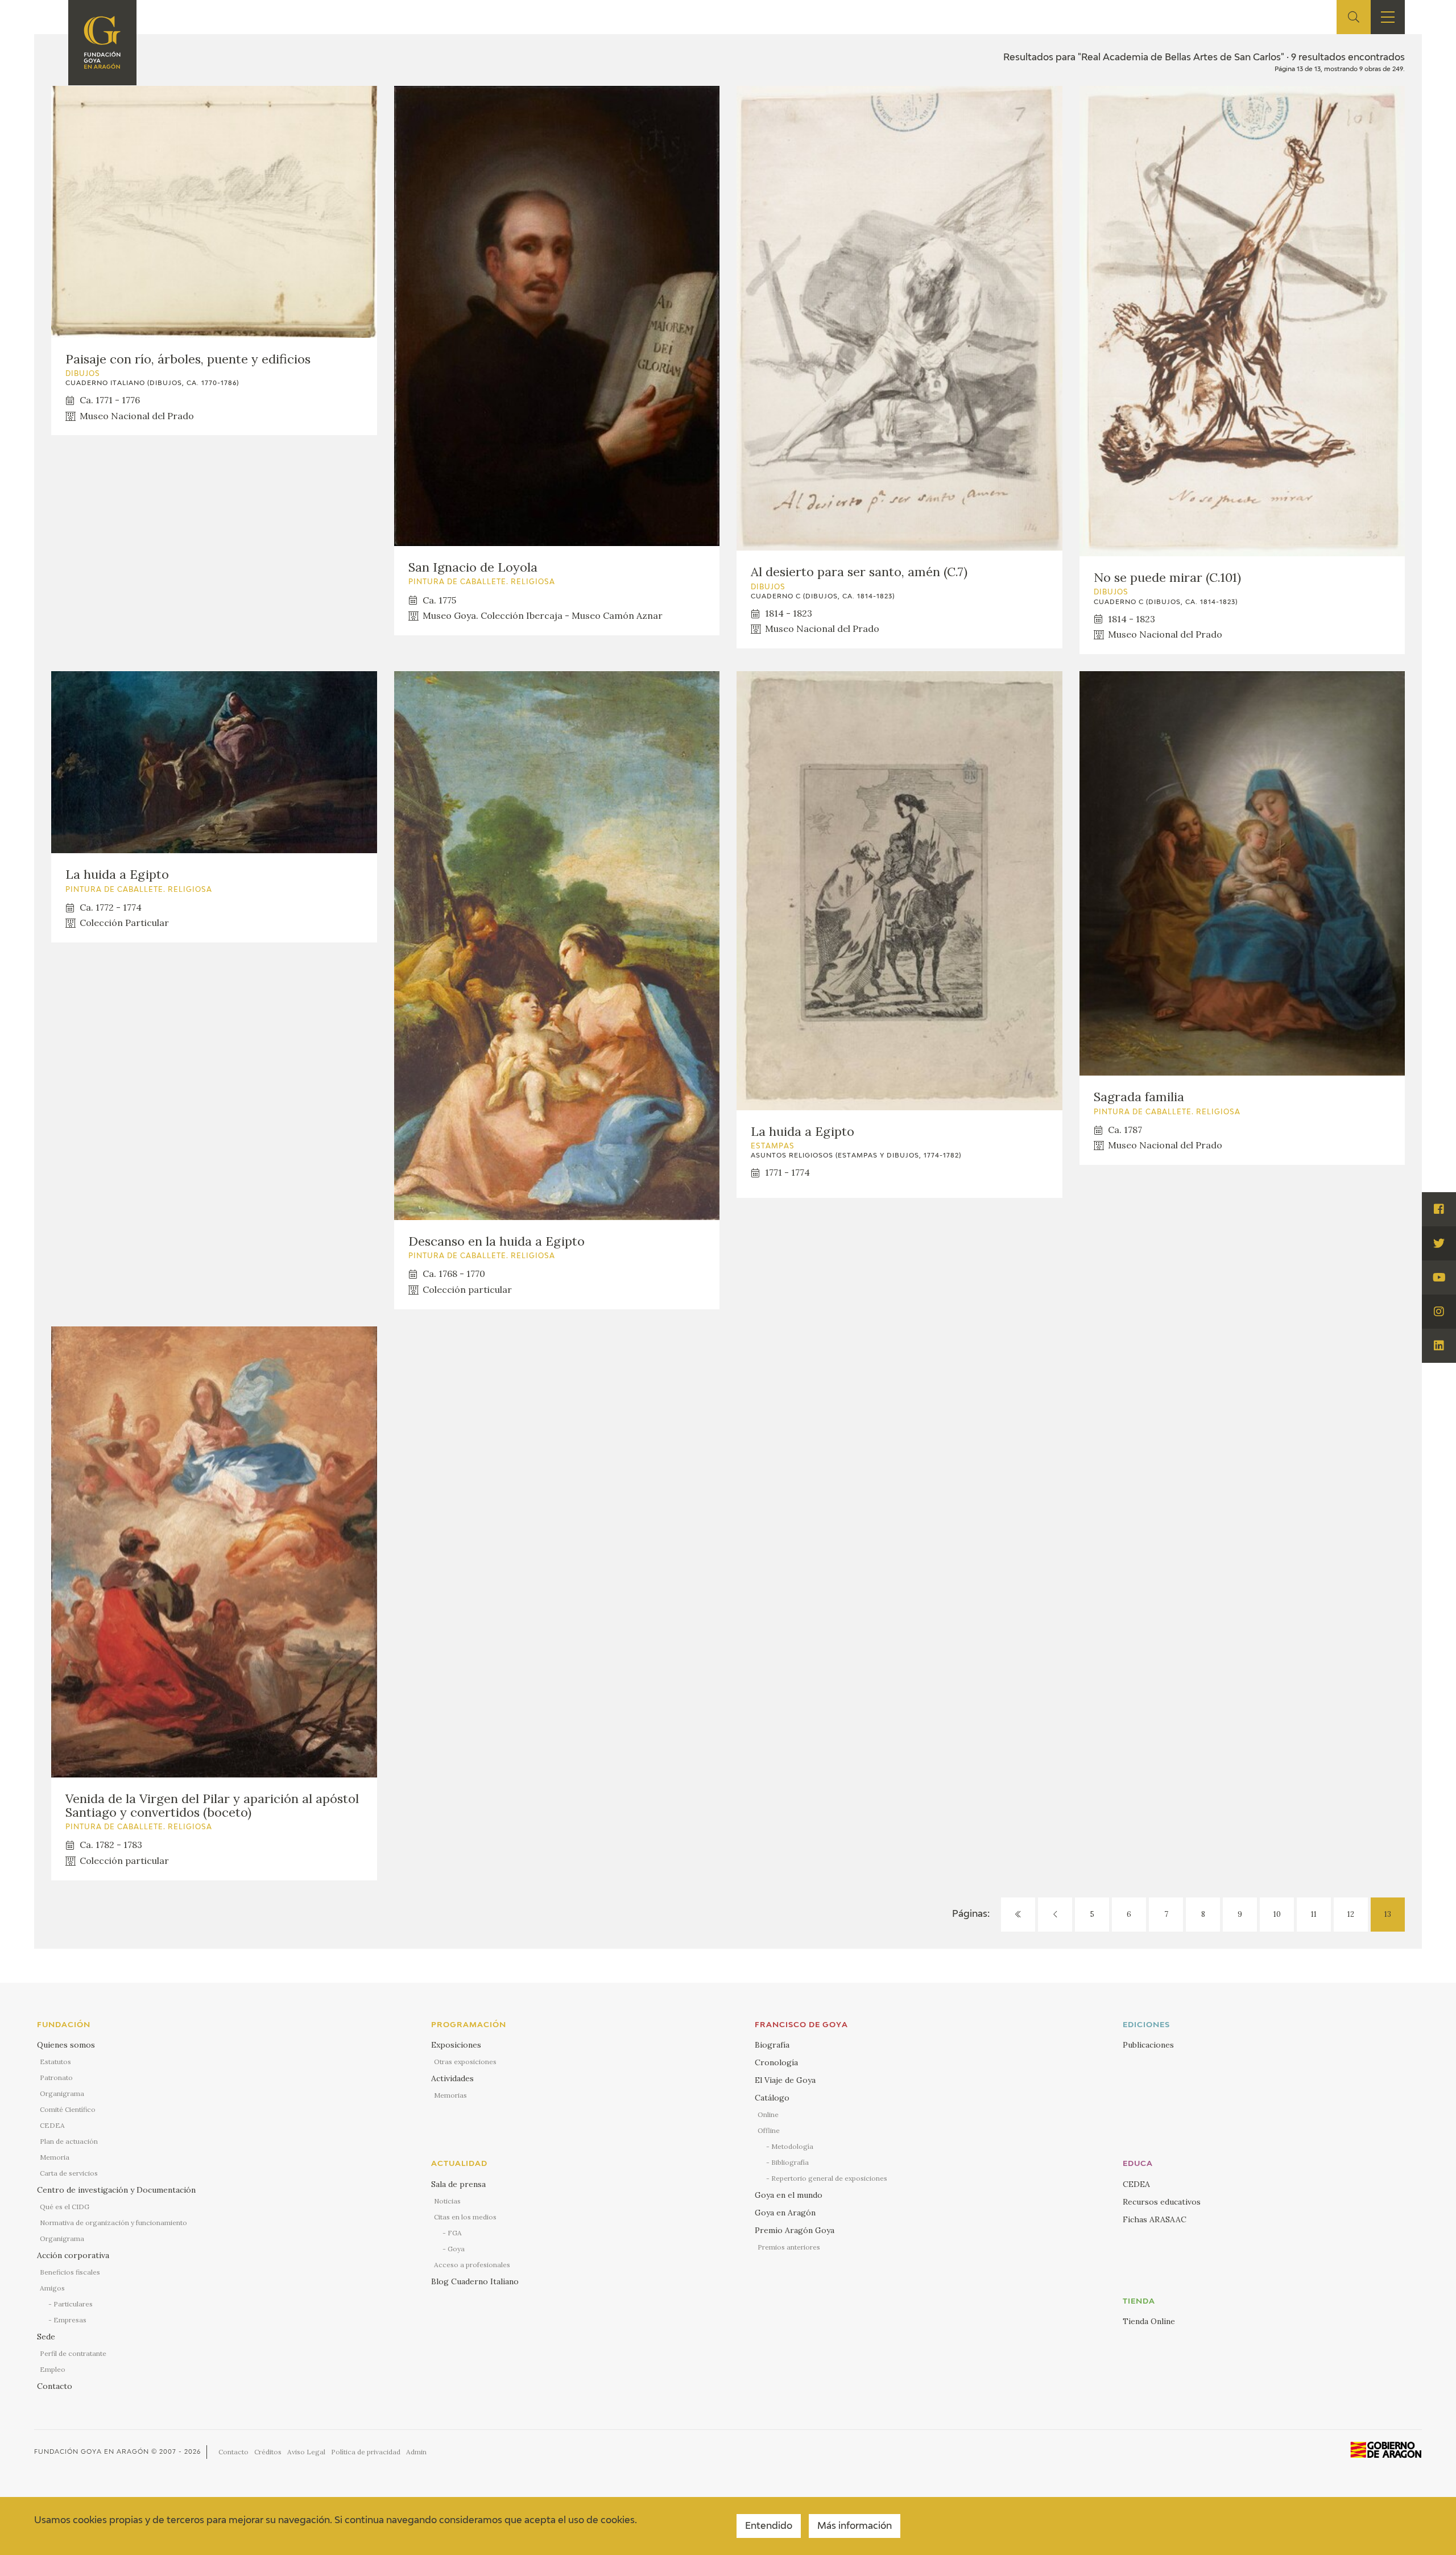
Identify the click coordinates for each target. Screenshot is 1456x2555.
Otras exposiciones (465, 2062)
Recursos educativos (1162, 2202)
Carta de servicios (69, 2173)
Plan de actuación (69, 2141)
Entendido (769, 2527)
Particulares (73, 2304)
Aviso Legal (306, 2452)
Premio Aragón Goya (795, 2230)
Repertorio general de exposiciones (829, 2178)
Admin (416, 2452)
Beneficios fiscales (70, 2272)
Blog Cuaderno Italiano (475, 2281)
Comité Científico (68, 2109)
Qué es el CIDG (65, 2207)
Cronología (776, 2062)
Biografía (772, 2045)
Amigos (52, 2288)
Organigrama (62, 2093)
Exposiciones (456, 2045)
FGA (455, 2233)
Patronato (56, 2078)
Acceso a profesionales (472, 2265)
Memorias (450, 2095)
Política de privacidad (366, 2452)
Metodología (792, 2146)
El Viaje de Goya (785, 2080)
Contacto (55, 2386)
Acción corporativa (73, 2255)
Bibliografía (790, 2162)
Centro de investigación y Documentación (116, 2190)
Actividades (452, 2078)
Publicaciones (1148, 2045)
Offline (769, 2130)
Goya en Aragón (785, 2213)
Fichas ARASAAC (1155, 2219)
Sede (46, 2337)
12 (1351, 1914)
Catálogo (772, 2098)
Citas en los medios (465, 2217)
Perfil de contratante (73, 2353)
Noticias (447, 2201)
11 (1314, 1914)
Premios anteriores (789, 2247)
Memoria (55, 2157)
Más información (855, 2527)
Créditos (268, 2452)
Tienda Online (1149, 2321)
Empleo (53, 2369)
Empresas (70, 2320)
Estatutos (55, 2062)
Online (768, 2114)
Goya (456, 2249)
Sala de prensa (458, 2184)
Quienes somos (66, 2045)
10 (1277, 1914)
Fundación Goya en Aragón (92, 2452)
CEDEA (52, 2125)
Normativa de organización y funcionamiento (113, 2223)
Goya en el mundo (789, 2195)
